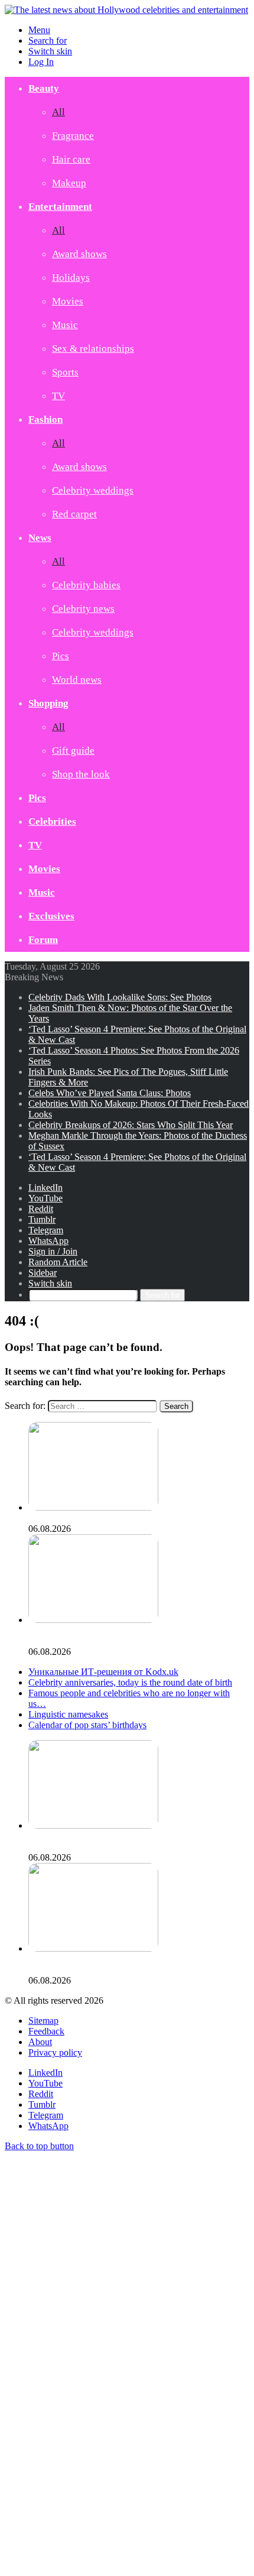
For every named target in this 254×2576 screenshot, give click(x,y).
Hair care (71, 159)
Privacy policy (55, 2052)
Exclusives (51, 916)
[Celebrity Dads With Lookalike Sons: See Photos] (93, 1507)
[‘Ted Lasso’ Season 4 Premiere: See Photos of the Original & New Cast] (93, 1825)
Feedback (46, 2031)
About (40, 2042)
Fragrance (73, 136)
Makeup (69, 183)
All (58, 112)
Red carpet (74, 514)
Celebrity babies (86, 585)
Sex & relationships (93, 349)
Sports (65, 372)
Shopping (48, 703)
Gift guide (73, 751)
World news (77, 680)
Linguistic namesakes (68, 1714)
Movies (68, 301)
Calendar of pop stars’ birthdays (87, 1725)
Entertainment (60, 207)
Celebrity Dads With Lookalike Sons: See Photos (120, 997)
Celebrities (52, 822)
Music (65, 325)
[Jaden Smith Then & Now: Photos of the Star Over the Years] (93, 1620)
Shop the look (81, 774)
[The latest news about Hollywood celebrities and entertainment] (126, 10)
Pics (61, 656)
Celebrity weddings (93, 490)
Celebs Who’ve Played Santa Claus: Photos (110, 1093)
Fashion (45, 419)
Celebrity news (83, 609)
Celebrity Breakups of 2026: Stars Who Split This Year (131, 1125)
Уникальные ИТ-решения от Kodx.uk (103, 1672)
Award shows (79, 254)
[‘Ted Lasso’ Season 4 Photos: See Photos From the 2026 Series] (93, 1948)
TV (58, 396)
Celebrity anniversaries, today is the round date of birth (130, 1682)
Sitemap (43, 2021)
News (40, 538)
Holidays (71, 278)
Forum (43, 940)
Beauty (44, 88)
